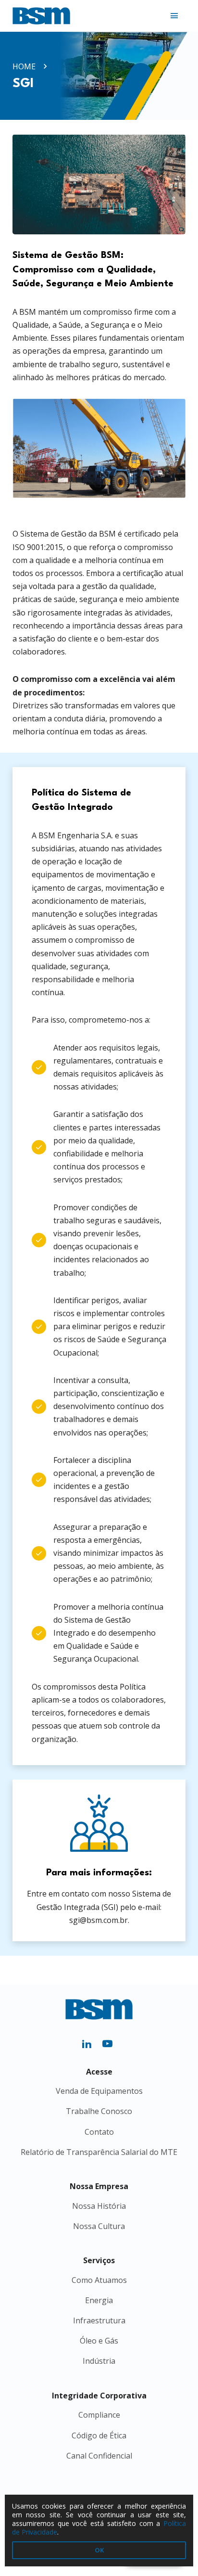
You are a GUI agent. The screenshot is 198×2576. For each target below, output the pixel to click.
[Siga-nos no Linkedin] (90, 2043)
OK (99, 2550)
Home (24, 66)
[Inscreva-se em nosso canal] (109, 2043)
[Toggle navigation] (174, 16)
